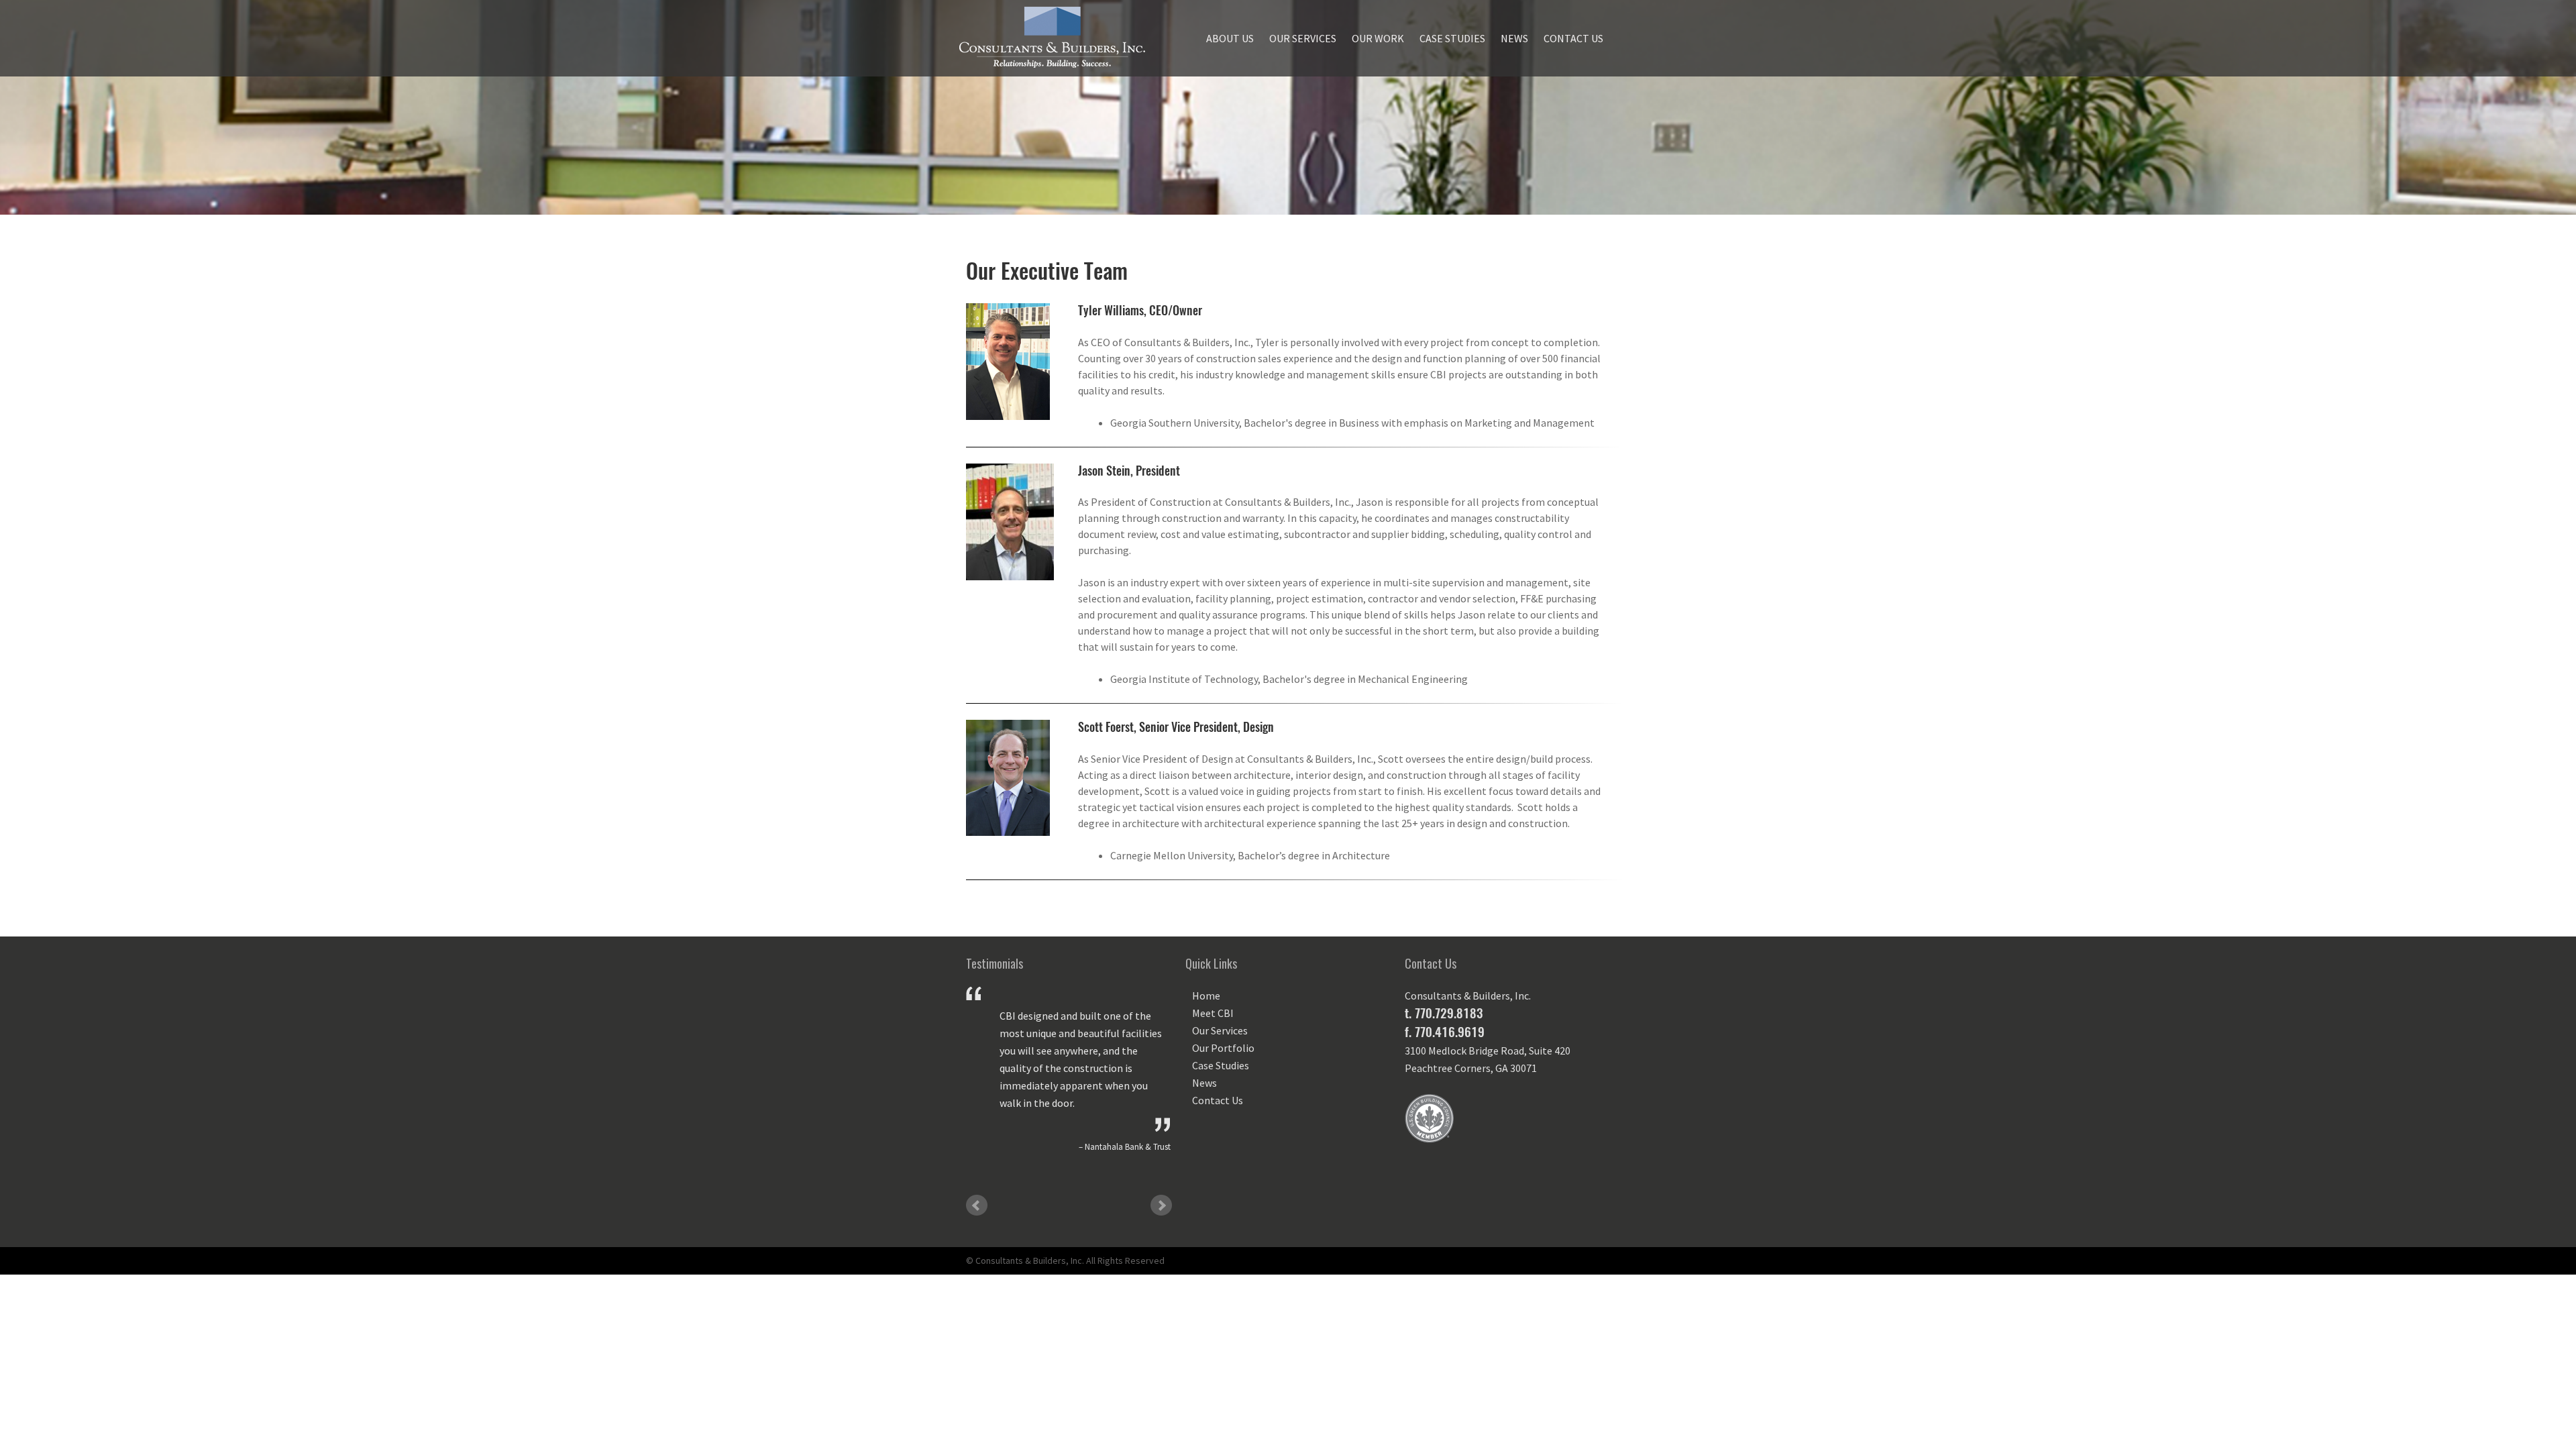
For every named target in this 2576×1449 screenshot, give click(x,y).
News (1514, 38)
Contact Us (1573, 38)
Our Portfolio (1223, 1048)
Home (1206, 996)
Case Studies (1452, 38)
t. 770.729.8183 (1444, 1013)
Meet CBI (1213, 1013)
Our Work (1378, 38)
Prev (977, 1205)
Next (1161, 1205)
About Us (1230, 38)
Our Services (1303, 38)
